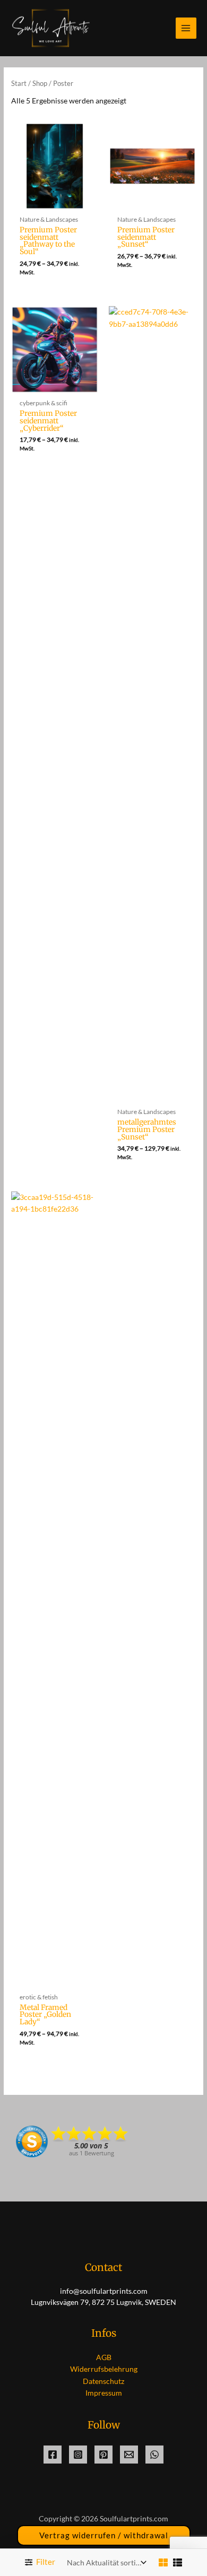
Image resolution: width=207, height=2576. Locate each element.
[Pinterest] (103, 2455)
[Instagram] (78, 2455)
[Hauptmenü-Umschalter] (186, 28)
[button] (104, 2535)
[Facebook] (53, 2455)
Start (19, 84)
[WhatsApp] (154, 2455)
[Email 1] (129, 2455)
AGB (104, 2357)
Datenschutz (103, 2381)
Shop (40, 84)
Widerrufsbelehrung (104, 2369)
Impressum (104, 2393)
